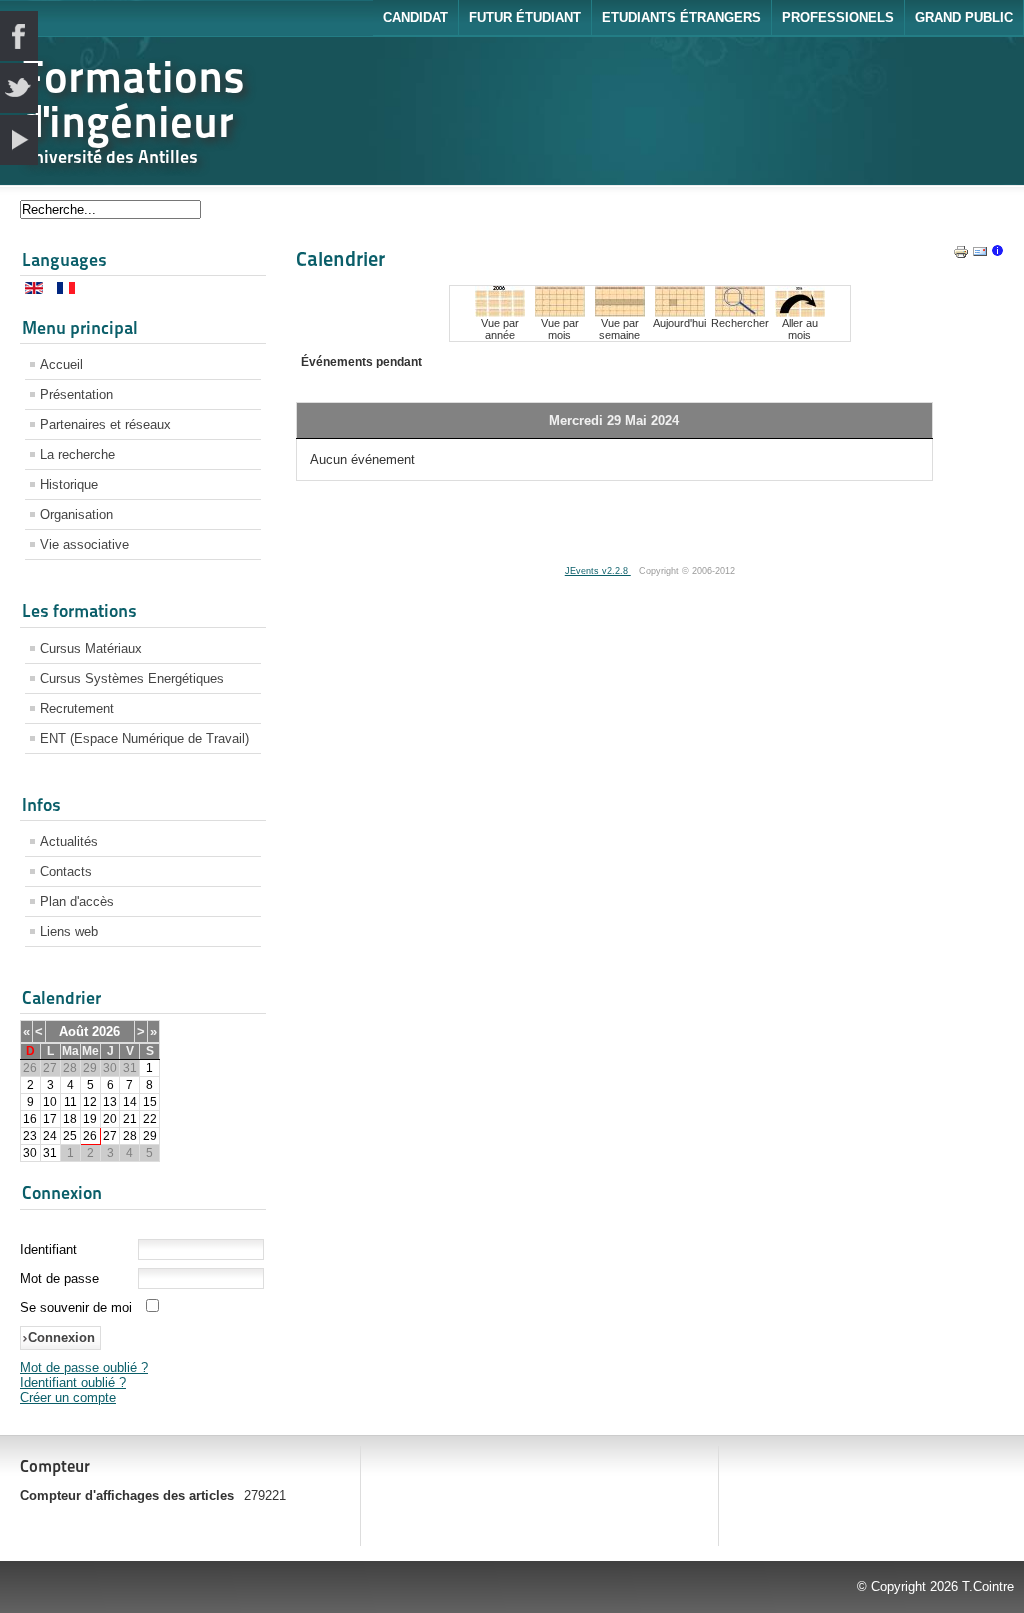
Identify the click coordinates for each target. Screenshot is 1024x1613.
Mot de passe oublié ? (84, 1367)
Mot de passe (59, 1278)
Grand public (964, 17)
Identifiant (48, 1249)
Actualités (69, 841)
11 (70, 1102)
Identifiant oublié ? (73, 1382)
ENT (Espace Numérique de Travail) (144, 738)
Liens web (69, 931)
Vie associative (84, 544)
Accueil (61, 364)
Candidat (415, 17)
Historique (69, 484)
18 (70, 1119)
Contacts (66, 871)
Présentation (76, 394)
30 (30, 1153)
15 (150, 1102)
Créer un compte (68, 1397)
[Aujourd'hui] (680, 312)
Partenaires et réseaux (105, 424)
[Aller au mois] (800, 312)
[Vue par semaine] (620, 312)
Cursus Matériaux (91, 648)
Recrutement (77, 708)
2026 (106, 1031)
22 (150, 1119)
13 (110, 1102)
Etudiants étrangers (681, 17)
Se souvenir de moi (76, 1307)
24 (50, 1136)
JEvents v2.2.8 (598, 571)
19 (90, 1119)
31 (50, 1153)
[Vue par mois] (560, 312)
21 (130, 1119)
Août (73, 1031)
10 (50, 1102)
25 (70, 1136)
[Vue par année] (500, 312)
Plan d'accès (77, 901)
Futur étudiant (525, 17)
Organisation (76, 514)
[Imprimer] (961, 255)
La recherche (77, 454)
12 (90, 1102)
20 (110, 1119)
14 (130, 1102)
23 (30, 1136)
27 (110, 1136)
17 (50, 1119)
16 (30, 1119)
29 (150, 1136)
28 (130, 1136)
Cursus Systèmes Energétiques (132, 678)
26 (90, 1136)
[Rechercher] (740, 312)
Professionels (838, 17)
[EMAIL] (980, 255)
